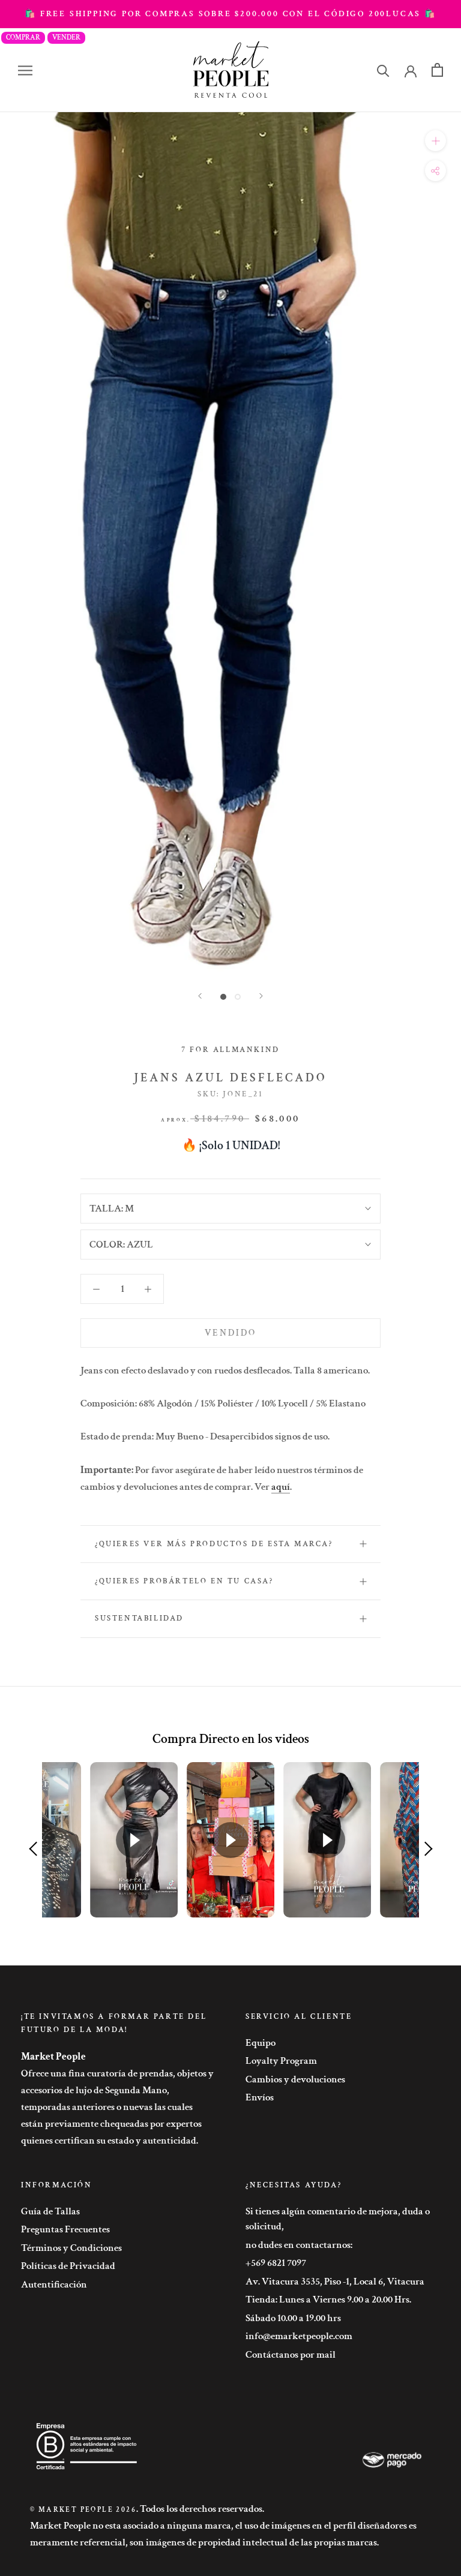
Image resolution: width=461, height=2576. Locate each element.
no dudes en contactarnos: (299, 2245)
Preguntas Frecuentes (65, 2229)
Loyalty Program (281, 2061)
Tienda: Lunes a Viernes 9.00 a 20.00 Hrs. (328, 2300)
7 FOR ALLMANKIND (230, 1050)
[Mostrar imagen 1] (223, 997)
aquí (281, 1487)
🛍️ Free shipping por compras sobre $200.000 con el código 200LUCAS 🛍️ (230, 14)
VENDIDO (230, 1333)
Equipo (261, 2043)
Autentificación (54, 2285)
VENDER (66, 37)
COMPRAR (23, 37)
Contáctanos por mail (291, 2355)
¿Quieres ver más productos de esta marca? (214, 1544)
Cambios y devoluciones (295, 2079)
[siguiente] (261, 996)
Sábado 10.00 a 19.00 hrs (293, 2318)
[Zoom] (435, 141)
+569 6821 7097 (276, 2263)
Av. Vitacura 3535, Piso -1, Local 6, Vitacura (335, 2282)
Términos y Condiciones (71, 2248)
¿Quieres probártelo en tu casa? (184, 1581)
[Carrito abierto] (437, 70)
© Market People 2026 (83, 2510)
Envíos (260, 2097)
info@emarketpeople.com (299, 2336)
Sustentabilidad (139, 1618)
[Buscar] (383, 70)
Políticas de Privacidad (68, 2266)
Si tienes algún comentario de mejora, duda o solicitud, (338, 2219)
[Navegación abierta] (25, 70)
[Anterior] (200, 996)
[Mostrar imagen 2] (238, 997)
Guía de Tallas (50, 2211)
